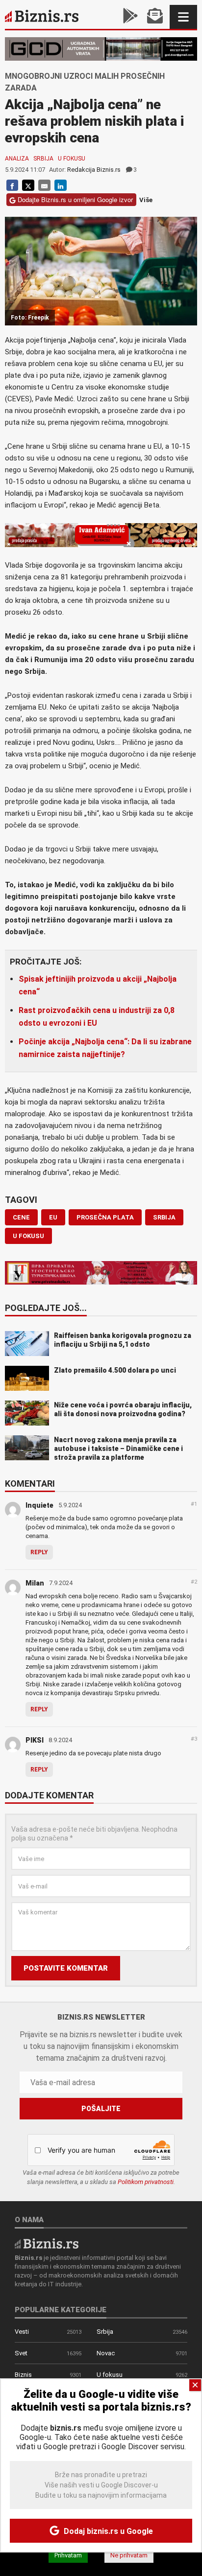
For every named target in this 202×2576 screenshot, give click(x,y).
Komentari (30, 1484)
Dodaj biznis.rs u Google (107, 2531)
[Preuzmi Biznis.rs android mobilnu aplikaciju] (130, 17)
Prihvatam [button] (68, 2555)
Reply (39, 1552)
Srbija (43, 159)
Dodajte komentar (49, 1796)
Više (146, 200)
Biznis (23, 2375)
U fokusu (72, 159)
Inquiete (39, 1505)
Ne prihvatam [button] (129, 2555)
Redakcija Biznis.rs (94, 170)
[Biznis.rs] (47, 2243)
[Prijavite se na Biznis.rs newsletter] (155, 17)
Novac (106, 2353)
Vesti (22, 2332)
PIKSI (35, 1740)
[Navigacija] (183, 17)
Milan (35, 1583)
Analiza (17, 159)
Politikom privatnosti (146, 2182)
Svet (21, 2353)
